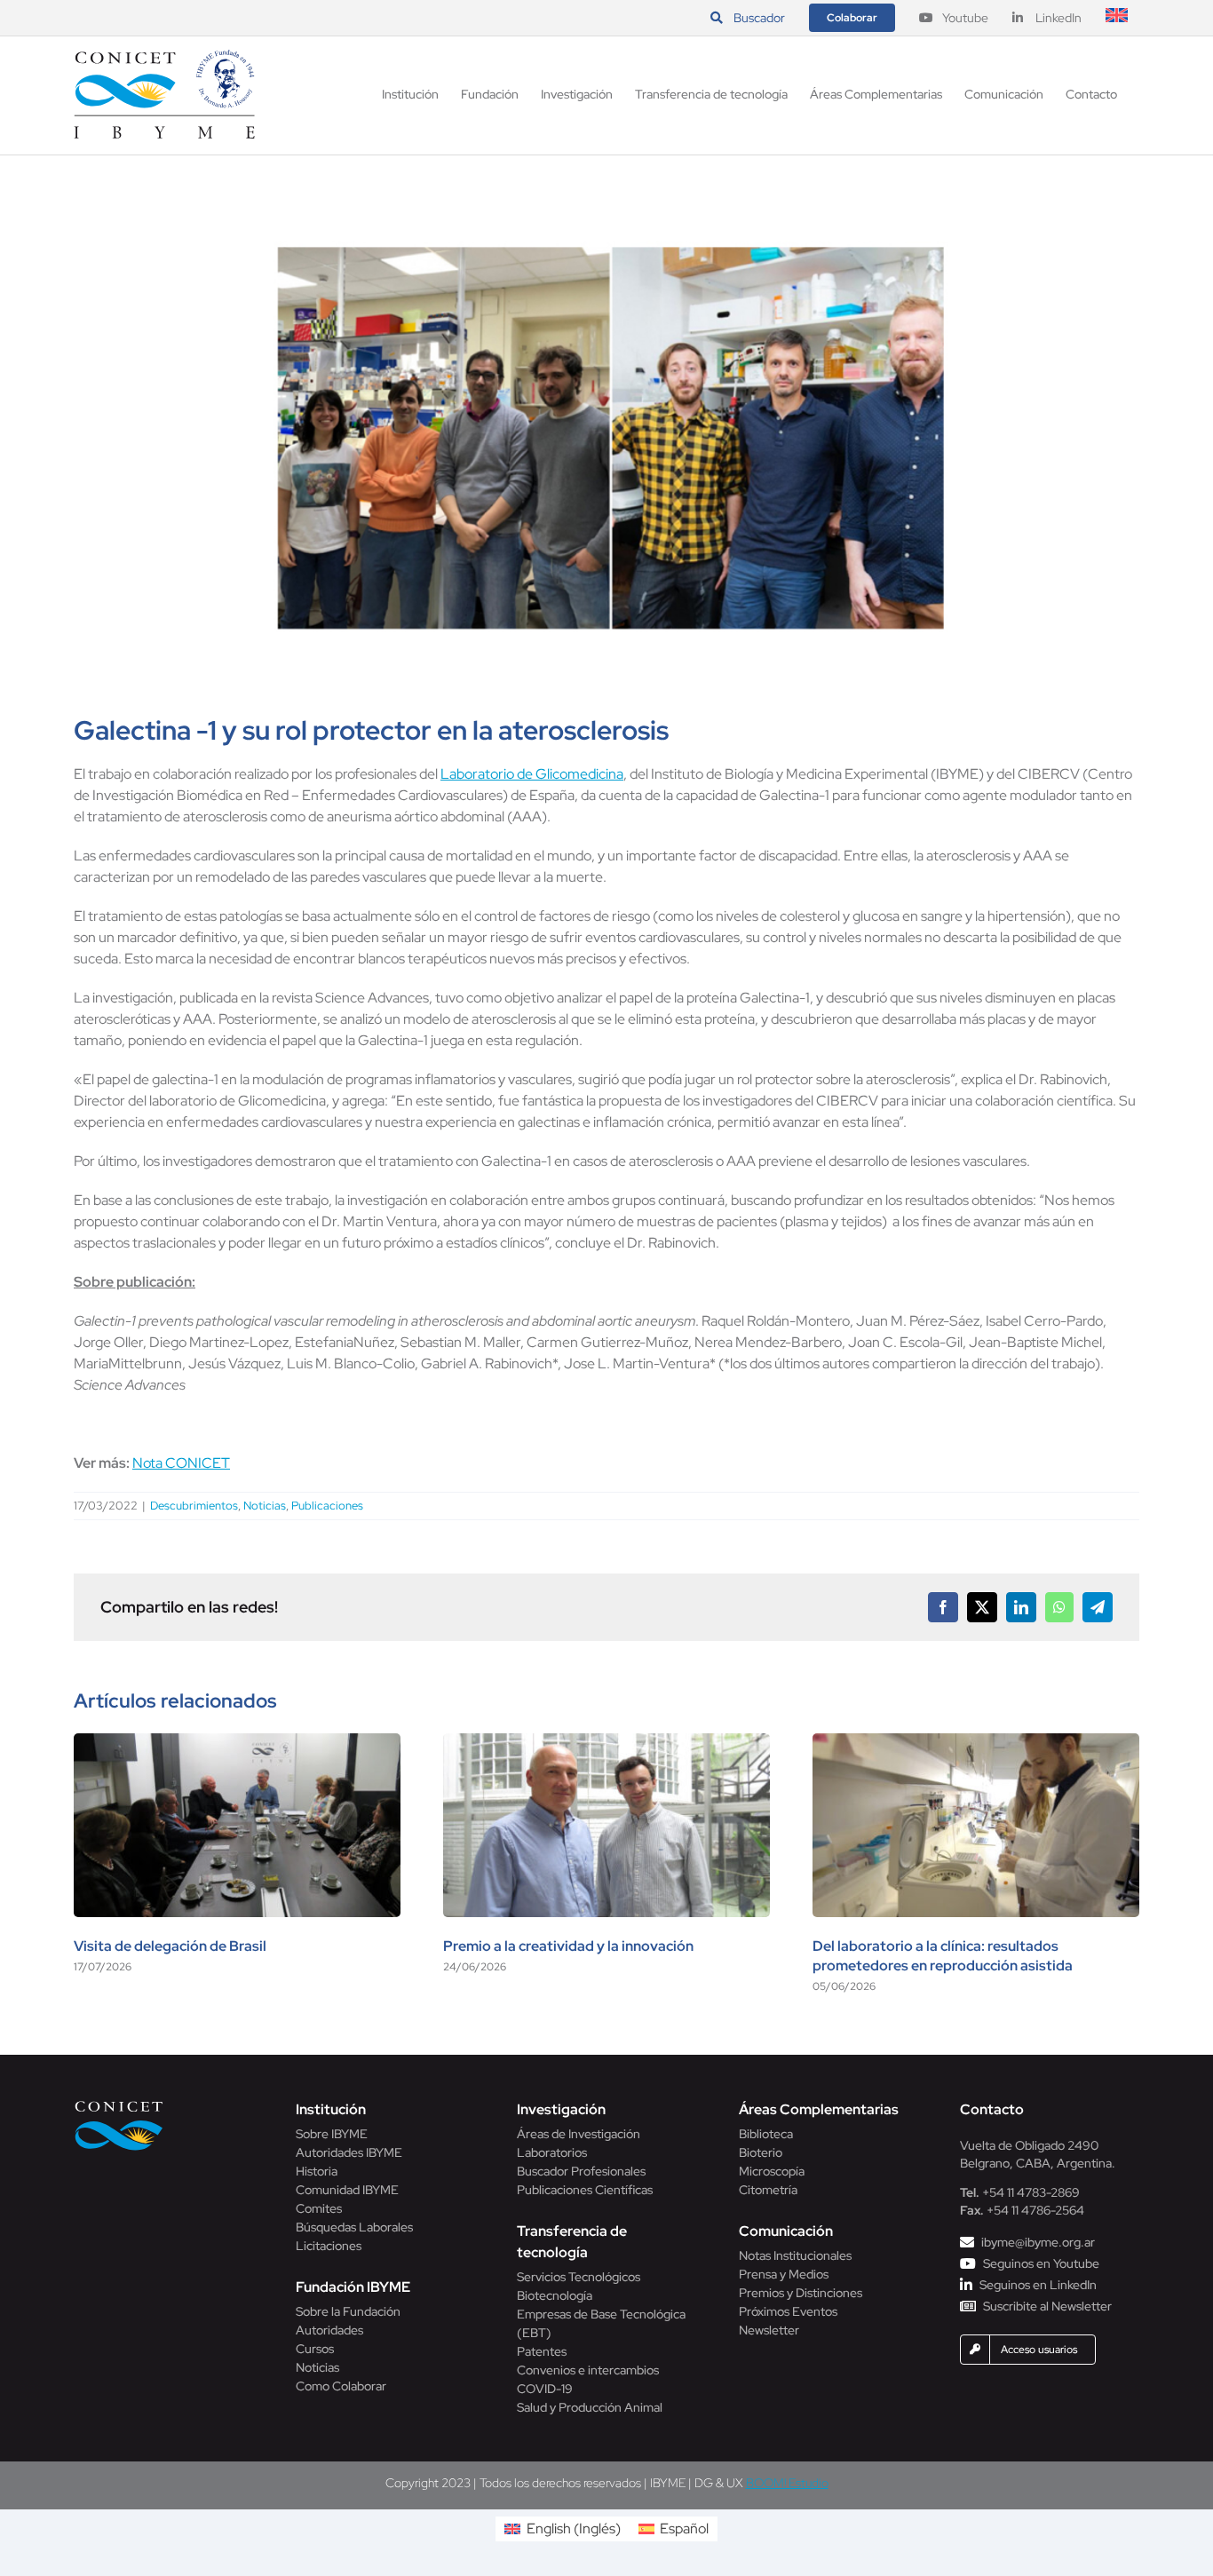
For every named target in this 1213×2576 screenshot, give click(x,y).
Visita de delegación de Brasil (170, 1946)
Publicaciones (327, 1506)
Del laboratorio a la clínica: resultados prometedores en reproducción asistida (943, 1956)
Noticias (265, 1506)
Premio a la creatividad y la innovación (568, 1946)
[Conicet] (119, 2106)
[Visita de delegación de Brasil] (237, 1743)
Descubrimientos (194, 1506)
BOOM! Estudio (787, 2483)
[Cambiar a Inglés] (1117, 18)
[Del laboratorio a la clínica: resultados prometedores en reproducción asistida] (976, 1743)
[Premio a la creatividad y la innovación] (606, 1743)
